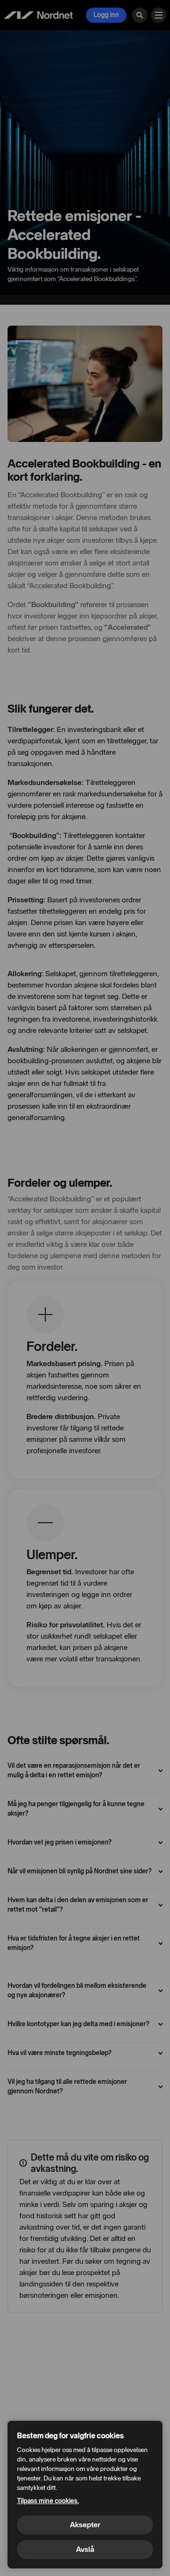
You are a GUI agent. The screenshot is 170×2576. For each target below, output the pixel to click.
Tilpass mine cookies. (48, 2501)
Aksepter (85, 2525)
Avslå (85, 2549)
